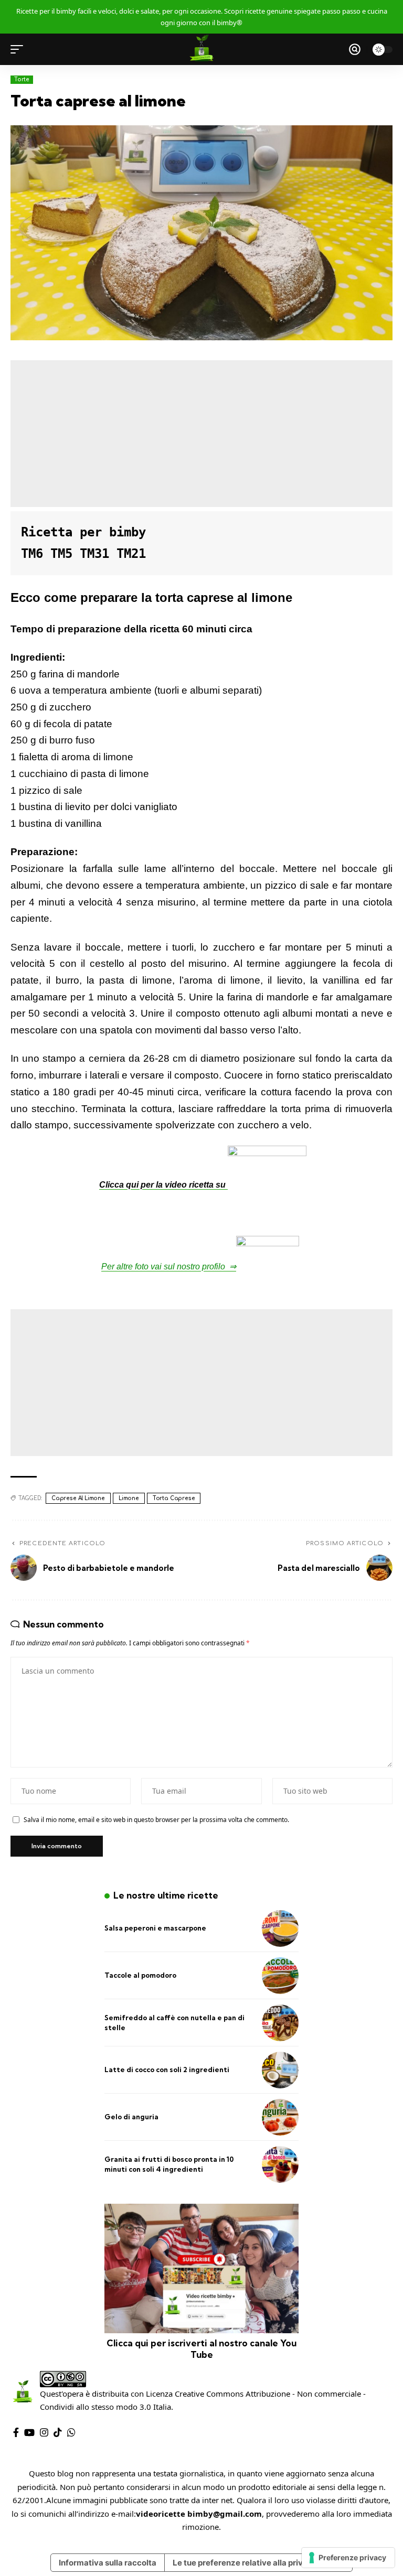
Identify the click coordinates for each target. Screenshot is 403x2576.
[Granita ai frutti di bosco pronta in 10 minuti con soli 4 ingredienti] (280, 2164)
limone (129, 1498)
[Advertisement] (201, 434)
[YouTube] (29, 2433)
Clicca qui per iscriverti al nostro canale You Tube (201, 2349)
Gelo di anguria (131, 2117)
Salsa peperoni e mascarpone (155, 1928)
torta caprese (174, 1498)
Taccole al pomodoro (140, 1975)
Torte (22, 79)
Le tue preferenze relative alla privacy (245, 2563)
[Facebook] (16, 2433)
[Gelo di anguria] (280, 2117)
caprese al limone (78, 1498)
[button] (19, 49)
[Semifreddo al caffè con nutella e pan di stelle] (280, 2023)
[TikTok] (58, 2433)
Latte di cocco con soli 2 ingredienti (167, 2070)
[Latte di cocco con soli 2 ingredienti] (280, 2070)
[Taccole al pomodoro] (280, 1976)
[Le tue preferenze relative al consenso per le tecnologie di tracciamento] (348, 2558)
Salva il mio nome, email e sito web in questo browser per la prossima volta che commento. (156, 1820)
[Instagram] (44, 2433)
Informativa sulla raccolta (108, 2563)
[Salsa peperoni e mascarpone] (280, 1928)
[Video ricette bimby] (201, 49)
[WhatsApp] (71, 2433)
